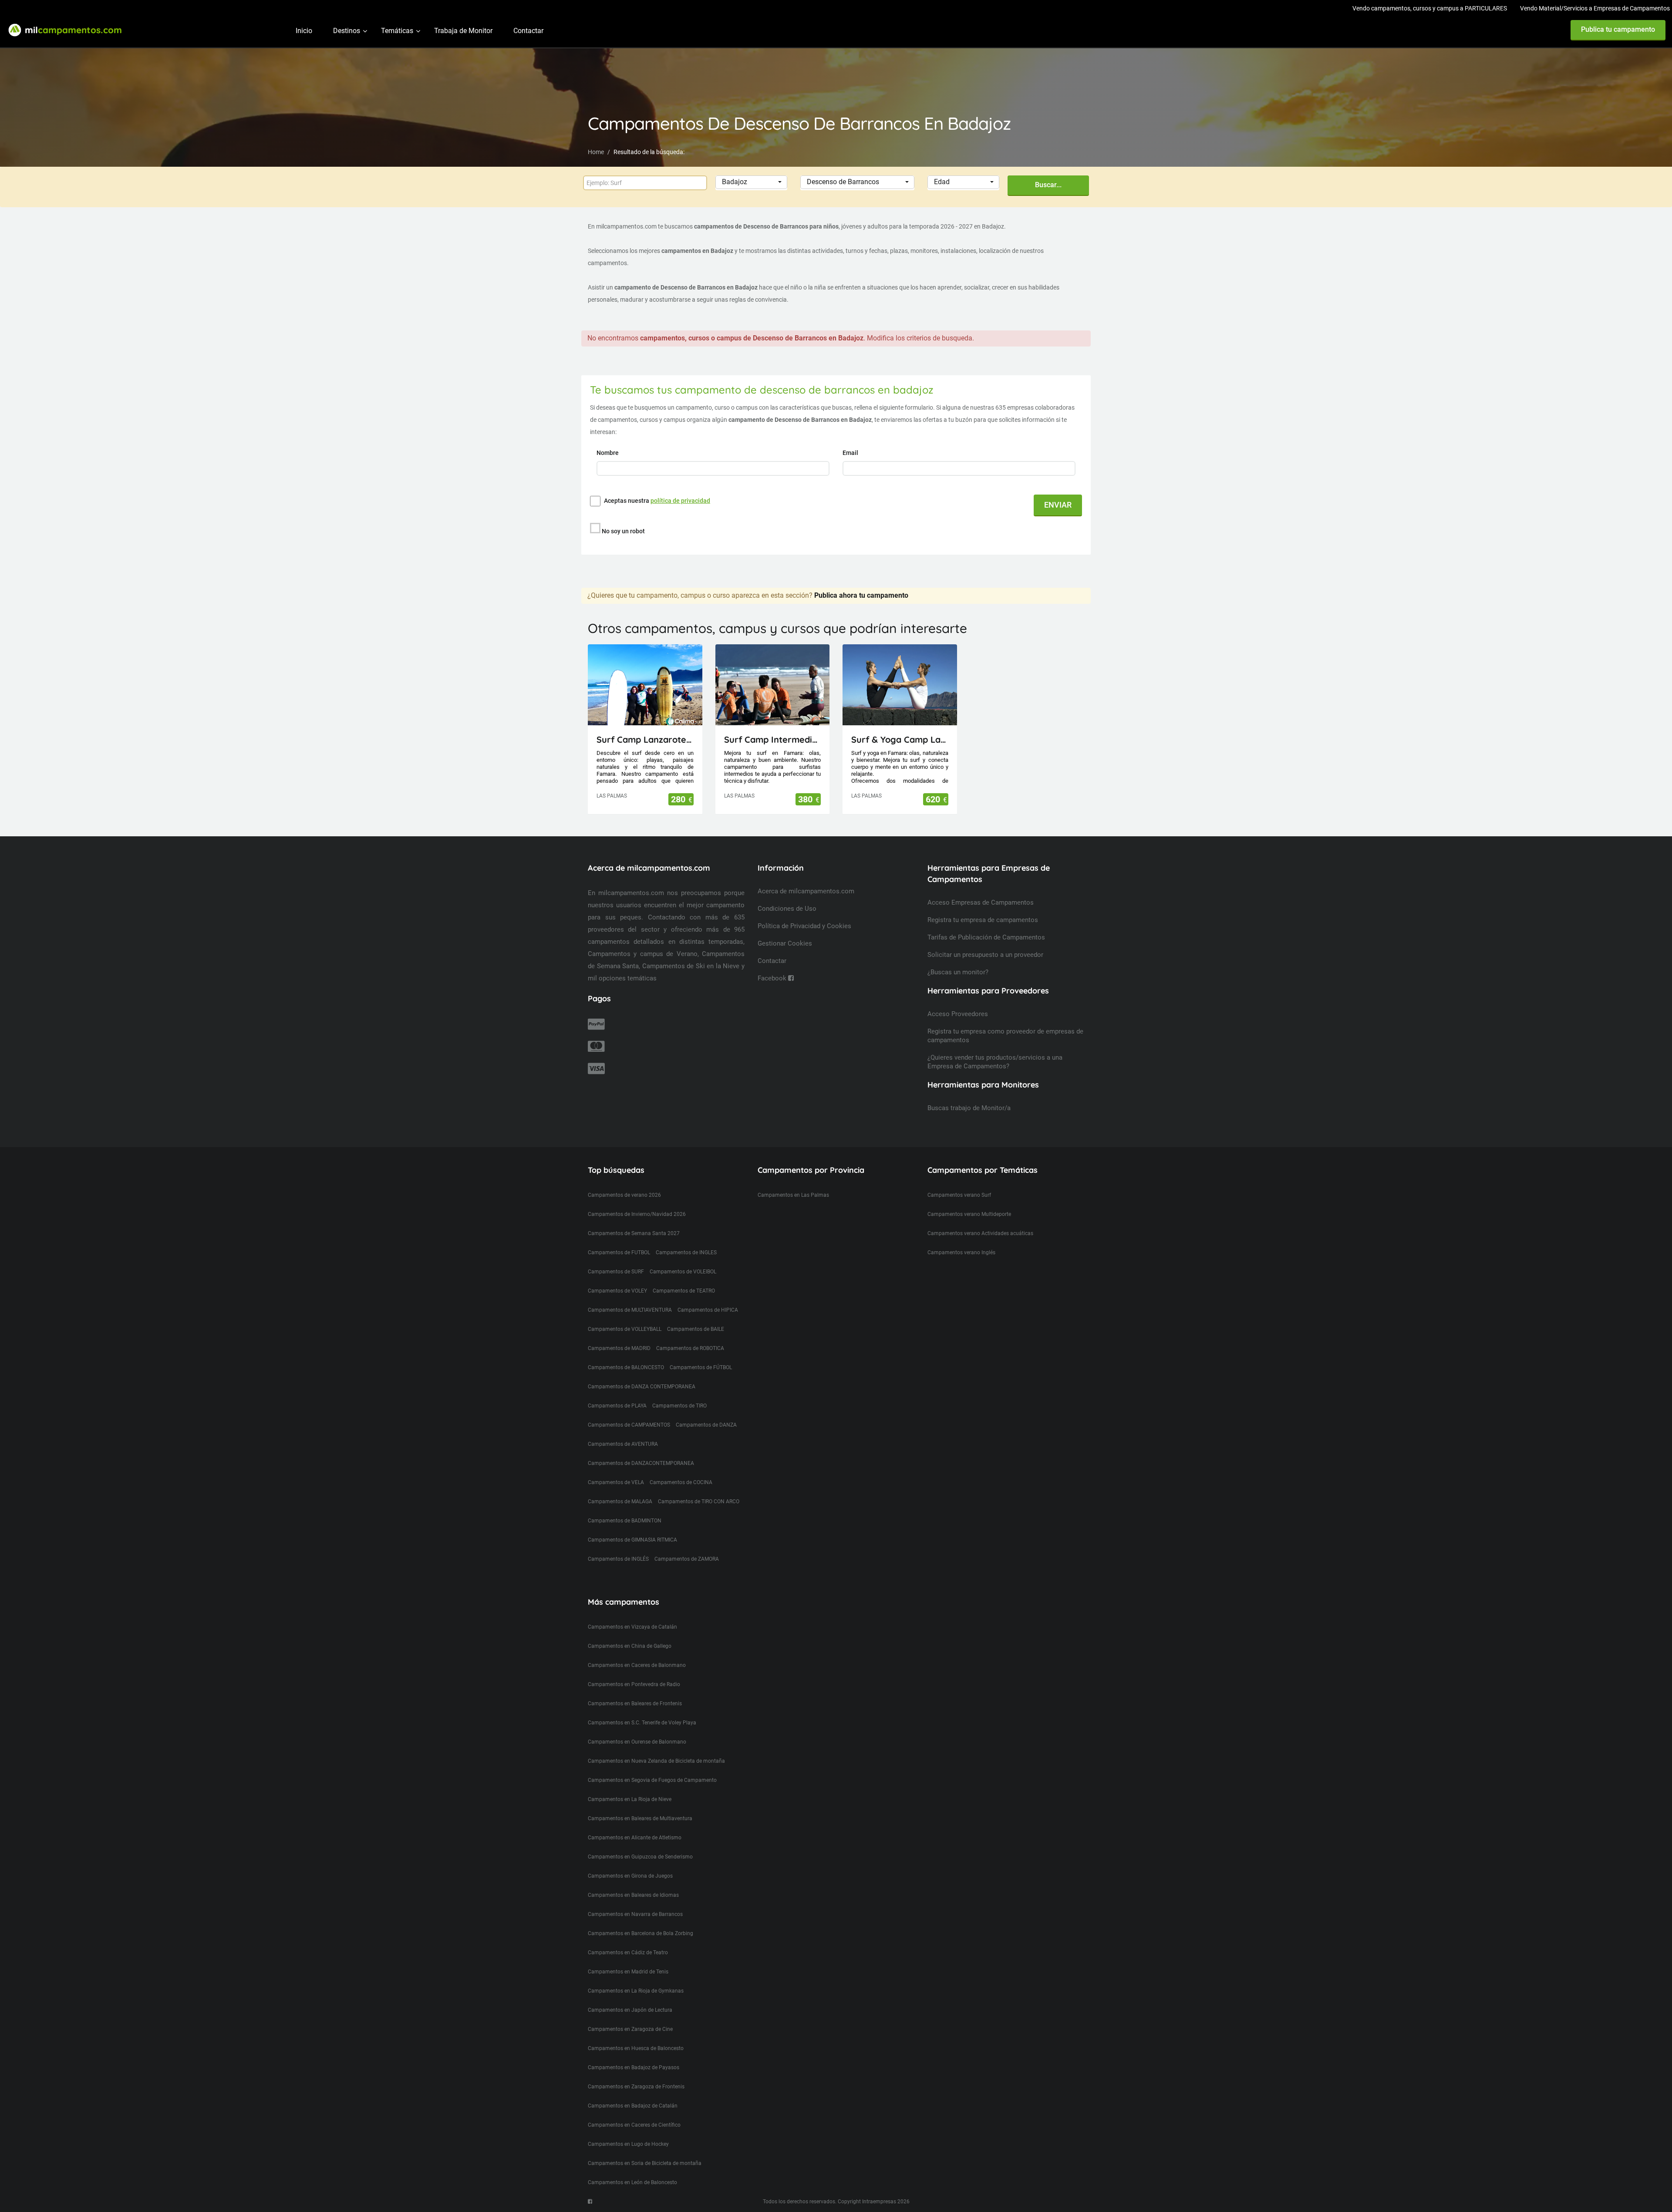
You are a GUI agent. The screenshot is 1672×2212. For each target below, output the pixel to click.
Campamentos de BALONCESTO (626, 1367)
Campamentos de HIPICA (708, 1310)
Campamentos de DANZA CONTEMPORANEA (642, 1387)
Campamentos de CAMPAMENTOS (629, 1425)
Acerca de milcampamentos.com (806, 891)
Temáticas (397, 31)
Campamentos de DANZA (706, 1425)
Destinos (347, 31)
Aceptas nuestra (657, 501)
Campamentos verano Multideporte (969, 1214)
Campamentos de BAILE (696, 1329)
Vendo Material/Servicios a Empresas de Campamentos (1595, 8)
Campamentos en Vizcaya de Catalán (632, 1627)
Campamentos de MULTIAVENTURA (630, 1310)
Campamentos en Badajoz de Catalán (633, 2106)
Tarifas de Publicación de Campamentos (986, 937)
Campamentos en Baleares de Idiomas (633, 1895)
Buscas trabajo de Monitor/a (969, 1108)
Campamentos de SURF (616, 1272)
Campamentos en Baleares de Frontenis (635, 1704)
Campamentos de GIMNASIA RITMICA (632, 1540)
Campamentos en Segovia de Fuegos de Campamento (652, 1780)
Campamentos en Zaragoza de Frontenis (636, 2087)
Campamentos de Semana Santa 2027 (634, 1233)
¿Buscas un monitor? (958, 972)
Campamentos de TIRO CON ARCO (699, 1502)
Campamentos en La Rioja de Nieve (630, 1799)
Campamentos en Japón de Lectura (630, 2010)
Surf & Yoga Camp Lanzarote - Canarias (900, 739)
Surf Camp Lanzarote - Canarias (645, 739)
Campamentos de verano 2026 (624, 1195)
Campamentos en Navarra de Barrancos (635, 1914)
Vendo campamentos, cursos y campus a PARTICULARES (1430, 8)
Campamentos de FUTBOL (619, 1252)
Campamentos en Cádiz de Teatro (628, 1953)
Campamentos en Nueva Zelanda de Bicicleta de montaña (656, 1761)
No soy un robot (623, 531)
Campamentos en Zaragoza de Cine (630, 2029)
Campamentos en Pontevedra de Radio (634, 1684)
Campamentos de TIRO (679, 1406)
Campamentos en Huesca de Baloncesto (636, 2048)
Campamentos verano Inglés (961, 1252)
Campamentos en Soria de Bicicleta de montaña (645, 2163)
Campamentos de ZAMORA (687, 1559)
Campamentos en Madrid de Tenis (628, 1972)
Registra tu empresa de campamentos (983, 920)
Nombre (608, 453)
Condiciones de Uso (787, 909)
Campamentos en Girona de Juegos (630, 1876)
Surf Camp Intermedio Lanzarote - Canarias (773, 739)
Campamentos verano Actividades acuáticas (980, 1233)
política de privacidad (680, 501)
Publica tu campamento (1618, 29)
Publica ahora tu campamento (861, 595)
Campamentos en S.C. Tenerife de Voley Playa (642, 1723)
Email (851, 453)
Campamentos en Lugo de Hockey (628, 2144)
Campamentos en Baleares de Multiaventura (640, 1818)
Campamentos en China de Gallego (630, 1646)
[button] (751, 182)
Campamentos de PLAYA (617, 1406)
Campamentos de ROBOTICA (690, 1348)
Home (596, 152)
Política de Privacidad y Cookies (804, 926)
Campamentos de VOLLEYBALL (625, 1329)
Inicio (304, 31)
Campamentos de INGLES (686, 1252)
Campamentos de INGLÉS (618, 1559)
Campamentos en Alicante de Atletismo (635, 1838)
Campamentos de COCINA (681, 1482)
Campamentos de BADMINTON (625, 1521)
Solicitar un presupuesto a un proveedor (985, 955)
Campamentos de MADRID (619, 1348)
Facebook (773, 978)
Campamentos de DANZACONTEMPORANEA (641, 1463)
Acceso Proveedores (958, 1014)
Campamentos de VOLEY (617, 1291)
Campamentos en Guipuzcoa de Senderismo (640, 1857)
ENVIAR (1058, 505)
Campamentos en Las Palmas (793, 1195)
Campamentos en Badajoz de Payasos (634, 2067)
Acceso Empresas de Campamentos (981, 902)
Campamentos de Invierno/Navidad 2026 (637, 1214)
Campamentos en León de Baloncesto (632, 2182)
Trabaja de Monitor (463, 31)
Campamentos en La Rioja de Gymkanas (636, 1991)
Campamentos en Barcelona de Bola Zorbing (640, 1933)
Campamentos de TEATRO (684, 1291)
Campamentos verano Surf (959, 1195)
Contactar (528, 31)
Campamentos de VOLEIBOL (683, 1272)
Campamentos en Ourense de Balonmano (637, 1742)
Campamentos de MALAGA (620, 1502)
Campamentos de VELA (616, 1482)
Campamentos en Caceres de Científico (634, 2125)
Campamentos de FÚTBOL (701, 1367)
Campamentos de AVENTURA (623, 1444)
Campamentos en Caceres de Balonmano (637, 1665)
